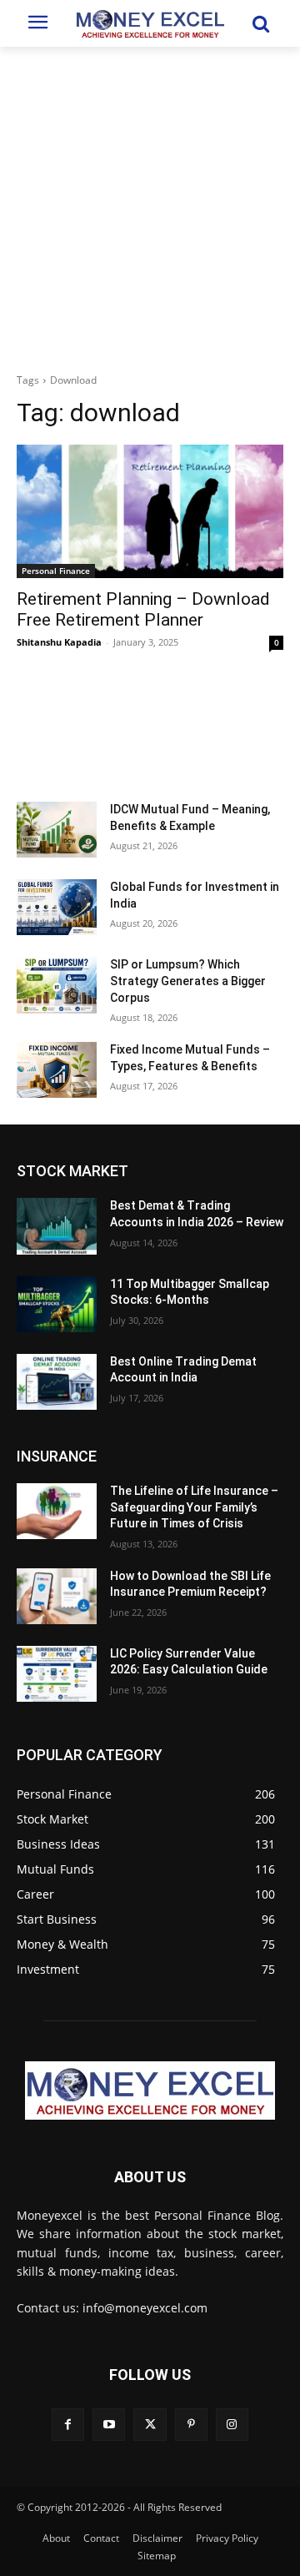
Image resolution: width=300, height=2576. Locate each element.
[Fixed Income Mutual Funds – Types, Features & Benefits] (57, 1070)
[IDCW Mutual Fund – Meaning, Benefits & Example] (57, 830)
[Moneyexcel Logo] (150, 23)
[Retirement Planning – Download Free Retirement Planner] (150, 511)
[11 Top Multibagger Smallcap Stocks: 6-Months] (57, 1304)
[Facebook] (68, 2425)
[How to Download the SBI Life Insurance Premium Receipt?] (57, 1596)
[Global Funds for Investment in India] (57, 907)
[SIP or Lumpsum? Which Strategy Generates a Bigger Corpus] (57, 985)
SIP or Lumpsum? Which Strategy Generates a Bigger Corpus (188, 981)
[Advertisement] (150, 205)
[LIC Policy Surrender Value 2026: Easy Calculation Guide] (57, 1674)
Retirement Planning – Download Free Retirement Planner (143, 609)
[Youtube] (109, 2425)
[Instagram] (232, 2425)
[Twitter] (150, 2425)
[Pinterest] (191, 2425)
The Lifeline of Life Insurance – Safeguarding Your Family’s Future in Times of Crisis (194, 1507)
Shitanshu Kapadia (59, 642)
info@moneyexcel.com (145, 2308)
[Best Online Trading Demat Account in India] (57, 1382)
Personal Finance (56, 571)
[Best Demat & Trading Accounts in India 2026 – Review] (57, 1226)
